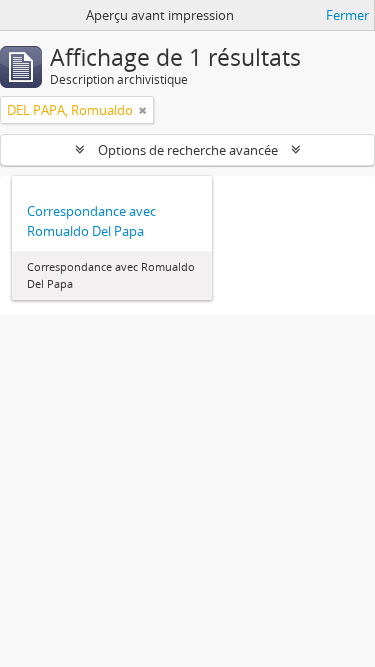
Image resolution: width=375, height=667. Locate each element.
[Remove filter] (143, 110)
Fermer (347, 15)
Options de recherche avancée (188, 150)
